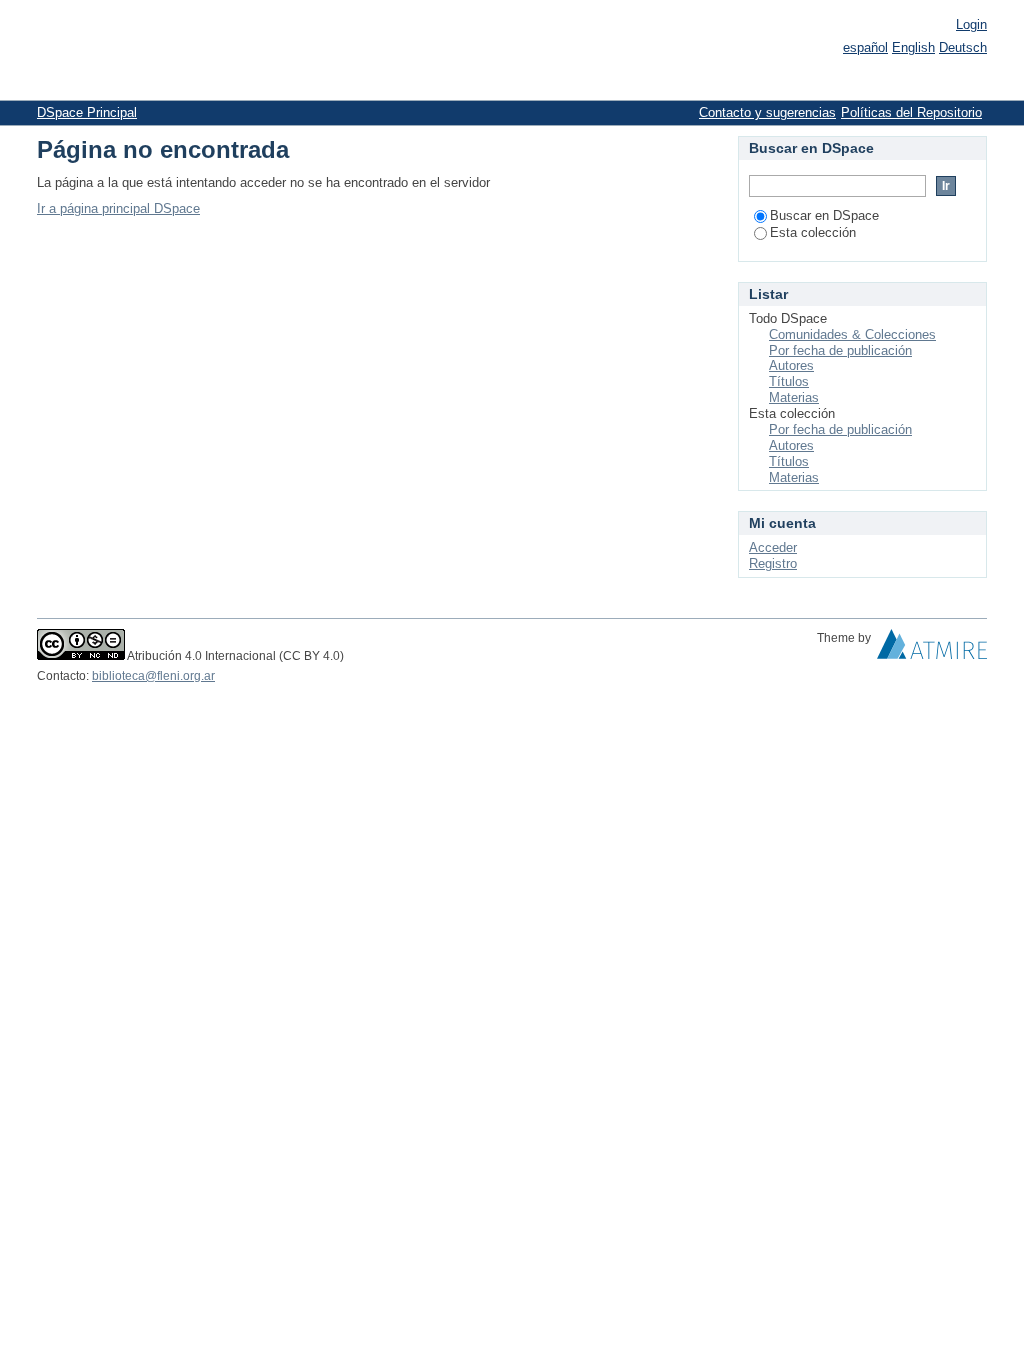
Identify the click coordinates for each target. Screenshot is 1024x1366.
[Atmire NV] (932, 649)
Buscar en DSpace (824, 215)
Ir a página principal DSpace (118, 208)
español (865, 47)
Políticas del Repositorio (911, 112)
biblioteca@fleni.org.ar (153, 676)
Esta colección (813, 232)
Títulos (789, 381)
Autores (791, 365)
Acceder (773, 547)
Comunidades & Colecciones (852, 334)
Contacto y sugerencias (767, 112)
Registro (773, 563)
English (913, 47)
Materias (794, 397)
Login (971, 24)
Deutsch (963, 47)
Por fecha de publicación (840, 350)
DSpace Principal (87, 112)
